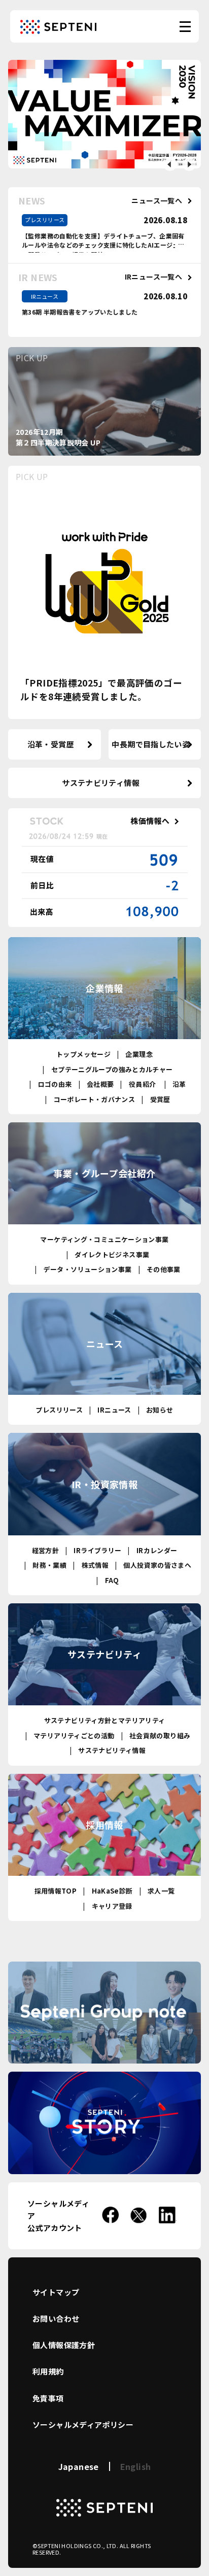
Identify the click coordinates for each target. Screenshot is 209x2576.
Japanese (79, 2466)
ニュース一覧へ (157, 201)
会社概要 (100, 1084)
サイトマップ (56, 2292)
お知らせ (160, 1410)
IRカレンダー (157, 1550)
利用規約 (48, 2371)
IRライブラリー (97, 1550)
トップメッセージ (83, 1054)
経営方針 (46, 1550)
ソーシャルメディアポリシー (83, 2425)
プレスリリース (59, 1410)
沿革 (179, 1084)
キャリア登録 (112, 1906)
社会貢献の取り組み (160, 1736)
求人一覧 (161, 1891)
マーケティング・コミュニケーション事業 (104, 1239)
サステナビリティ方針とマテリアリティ (105, 1720)
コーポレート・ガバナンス (94, 1099)
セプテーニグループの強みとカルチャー (112, 1069)
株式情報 (95, 1565)
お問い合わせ (56, 2319)
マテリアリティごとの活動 (74, 1736)
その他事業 (164, 1269)
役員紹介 (142, 1084)
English (136, 2466)
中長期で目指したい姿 (151, 744)
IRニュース (114, 1410)
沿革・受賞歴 (51, 744)
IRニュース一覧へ (153, 277)
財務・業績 (49, 1565)
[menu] (185, 27)
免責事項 (48, 2398)
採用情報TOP (56, 1891)
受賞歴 (160, 1099)
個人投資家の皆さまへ (157, 1565)
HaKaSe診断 (112, 1891)
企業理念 (139, 1054)
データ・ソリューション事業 (88, 1269)
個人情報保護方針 (64, 2345)
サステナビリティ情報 (101, 783)
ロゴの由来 (55, 1084)
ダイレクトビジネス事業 (112, 1255)
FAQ (112, 1580)
